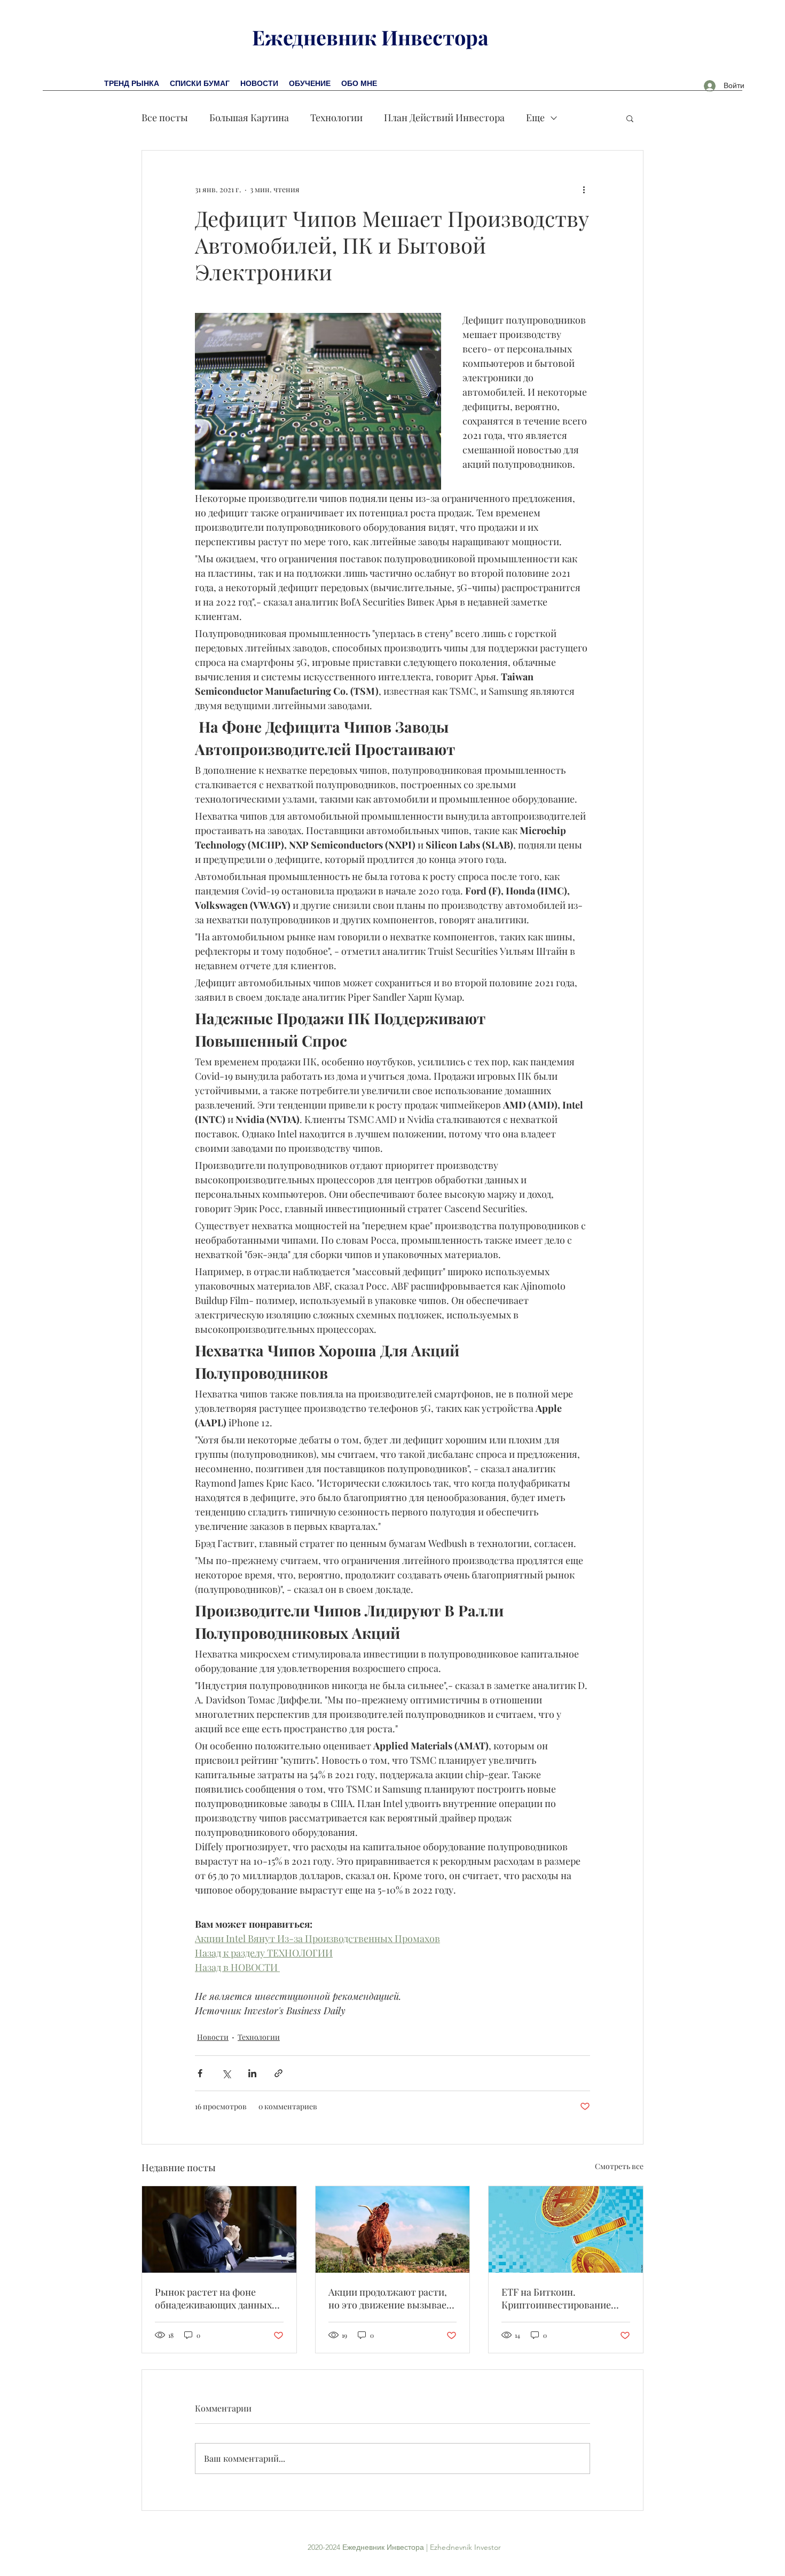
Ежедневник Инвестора (370, 37)
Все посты (165, 117)
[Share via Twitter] (226, 2073)
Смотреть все (619, 2166)
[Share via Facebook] (200, 2073)
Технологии (336, 117)
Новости (213, 2037)
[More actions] (584, 189)
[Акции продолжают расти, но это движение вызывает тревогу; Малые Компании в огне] (393, 2229)
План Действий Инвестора (444, 117)
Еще (535, 117)
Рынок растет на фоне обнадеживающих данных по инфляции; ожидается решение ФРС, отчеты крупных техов (213, 2298)
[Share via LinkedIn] (252, 2073)
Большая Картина (249, 117)
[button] (630, 118)
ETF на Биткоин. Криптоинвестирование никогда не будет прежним (561, 2298)
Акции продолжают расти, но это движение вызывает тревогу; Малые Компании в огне (392, 2298)
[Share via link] (278, 2073)
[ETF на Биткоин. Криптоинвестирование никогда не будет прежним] (566, 2229)
